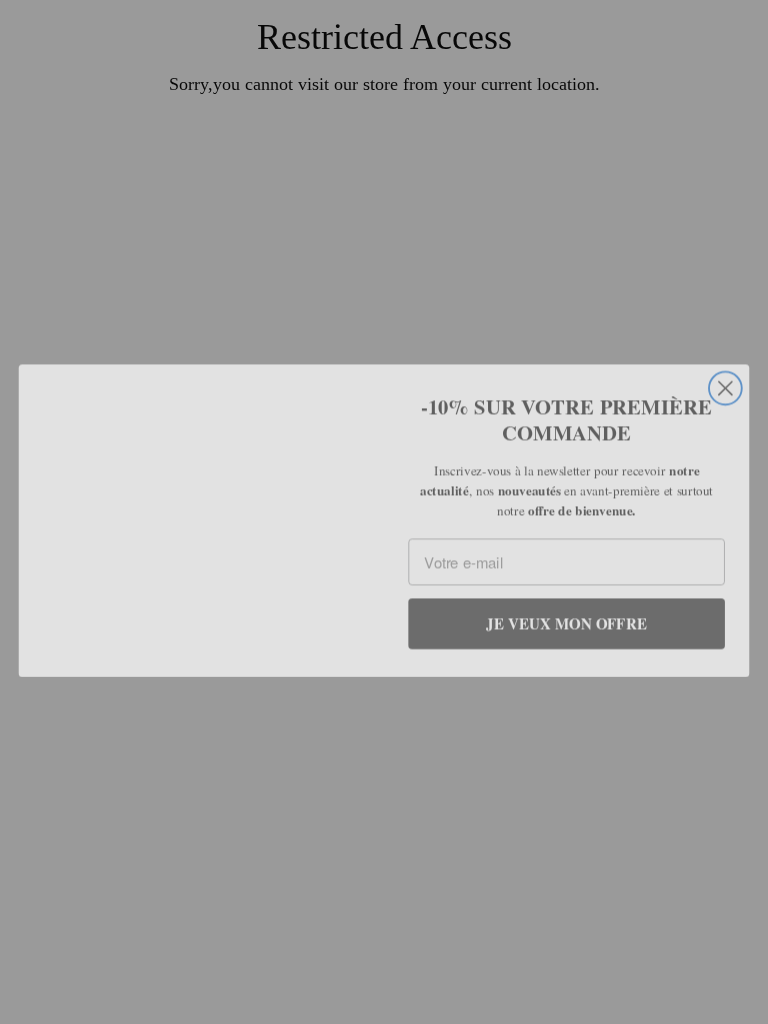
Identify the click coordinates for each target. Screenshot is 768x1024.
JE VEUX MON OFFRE (566, 615)
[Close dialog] (725, 335)
